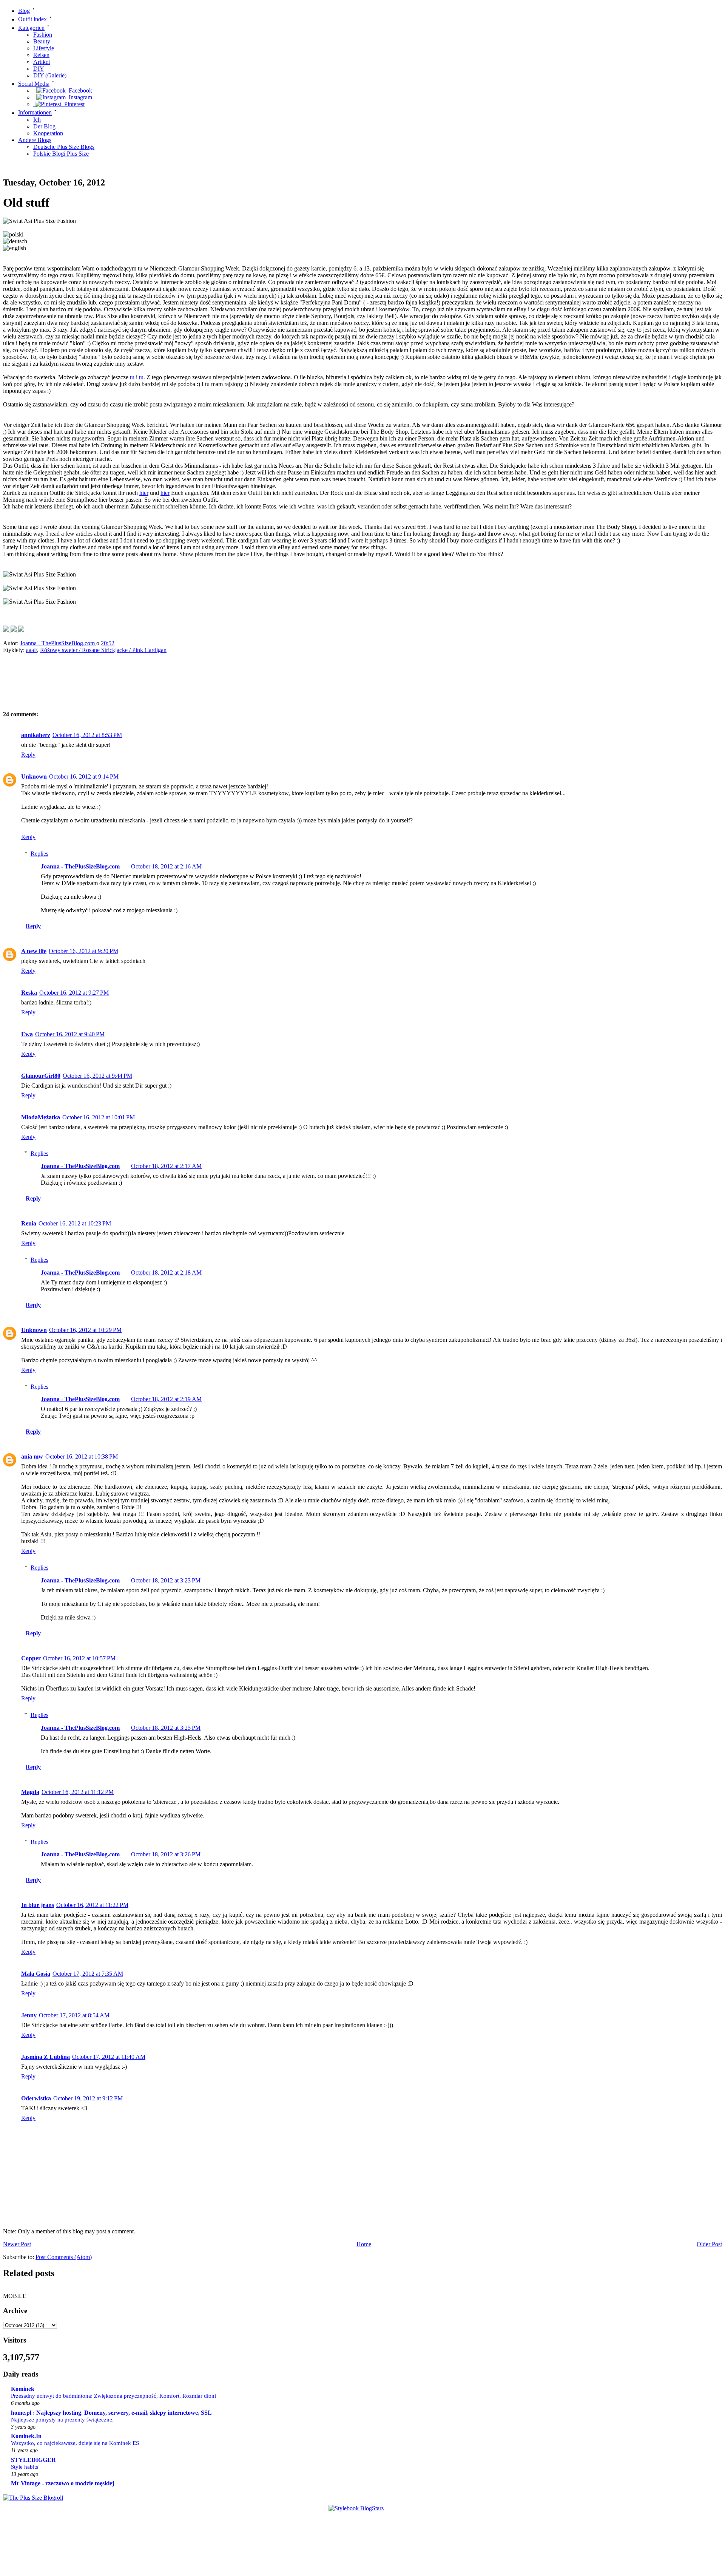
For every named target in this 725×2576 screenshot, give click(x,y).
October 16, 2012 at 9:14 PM (84, 777)
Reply (28, 755)
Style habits (25, 2467)
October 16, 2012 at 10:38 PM (82, 1456)
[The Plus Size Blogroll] (33, 2498)
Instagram (79, 97)
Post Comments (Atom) (64, 2257)
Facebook (79, 90)
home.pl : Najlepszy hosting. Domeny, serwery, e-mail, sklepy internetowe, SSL (111, 2413)
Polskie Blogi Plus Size (61, 154)
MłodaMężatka (41, 1117)
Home (364, 2244)
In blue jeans (38, 1905)
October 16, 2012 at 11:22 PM (92, 1905)
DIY (39, 69)
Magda (30, 1792)
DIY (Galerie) (50, 75)
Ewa (27, 1034)
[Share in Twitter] (14, 630)
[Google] (21, 630)
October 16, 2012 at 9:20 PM (83, 951)
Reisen (41, 55)
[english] (15, 248)
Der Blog (44, 126)
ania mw (32, 1456)
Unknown (34, 777)
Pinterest (73, 104)
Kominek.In (26, 2436)
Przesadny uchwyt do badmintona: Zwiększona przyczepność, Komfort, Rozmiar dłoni (113, 2396)
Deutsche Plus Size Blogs (64, 147)
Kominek (23, 2389)
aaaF (32, 650)
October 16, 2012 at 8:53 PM (87, 735)
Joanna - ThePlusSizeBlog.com (58, 643)
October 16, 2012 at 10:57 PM (79, 1658)
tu (132, 377)
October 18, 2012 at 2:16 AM (166, 866)
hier (144, 493)
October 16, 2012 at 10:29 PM (85, 1330)
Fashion (43, 35)
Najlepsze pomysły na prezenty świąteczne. (62, 2419)
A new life (34, 951)
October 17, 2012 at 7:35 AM (88, 1974)
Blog (24, 11)
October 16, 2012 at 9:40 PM (70, 1034)
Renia (29, 1223)
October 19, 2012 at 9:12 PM (88, 2098)
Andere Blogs (35, 140)
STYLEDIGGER (33, 2460)
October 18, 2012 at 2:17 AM (166, 1166)
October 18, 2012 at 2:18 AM (166, 1273)
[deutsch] (15, 241)
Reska (29, 993)
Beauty (42, 41)
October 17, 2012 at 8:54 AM (74, 2015)
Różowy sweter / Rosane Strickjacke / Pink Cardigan (103, 650)
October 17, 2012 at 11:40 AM (109, 2057)
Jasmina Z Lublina (46, 2057)
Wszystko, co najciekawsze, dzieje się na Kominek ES (75, 2443)
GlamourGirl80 (41, 1076)
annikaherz (36, 735)
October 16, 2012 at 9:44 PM (97, 1076)
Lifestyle (44, 48)
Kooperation (48, 133)
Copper (31, 1658)
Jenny (29, 2015)
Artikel (42, 62)
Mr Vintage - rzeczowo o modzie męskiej (62, 2483)
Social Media (34, 84)
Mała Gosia (36, 1974)
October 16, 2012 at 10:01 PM (99, 1117)
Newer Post (17, 2244)
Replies (39, 854)
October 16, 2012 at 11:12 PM (78, 1792)
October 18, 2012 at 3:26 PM (166, 1854)
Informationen (35, 113)
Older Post (709, 2244)
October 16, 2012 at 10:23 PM (75, 1223)
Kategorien (31, 28)
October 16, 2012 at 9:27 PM (74, 993)
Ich (37, 120)
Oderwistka (36, 2098)
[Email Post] (122, 643)
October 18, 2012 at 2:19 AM (166, 1399)
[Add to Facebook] (7, 630)
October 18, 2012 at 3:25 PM (166, 1728)
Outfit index (32, 19)
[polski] (13, 235)
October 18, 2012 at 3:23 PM (166, 1580)
